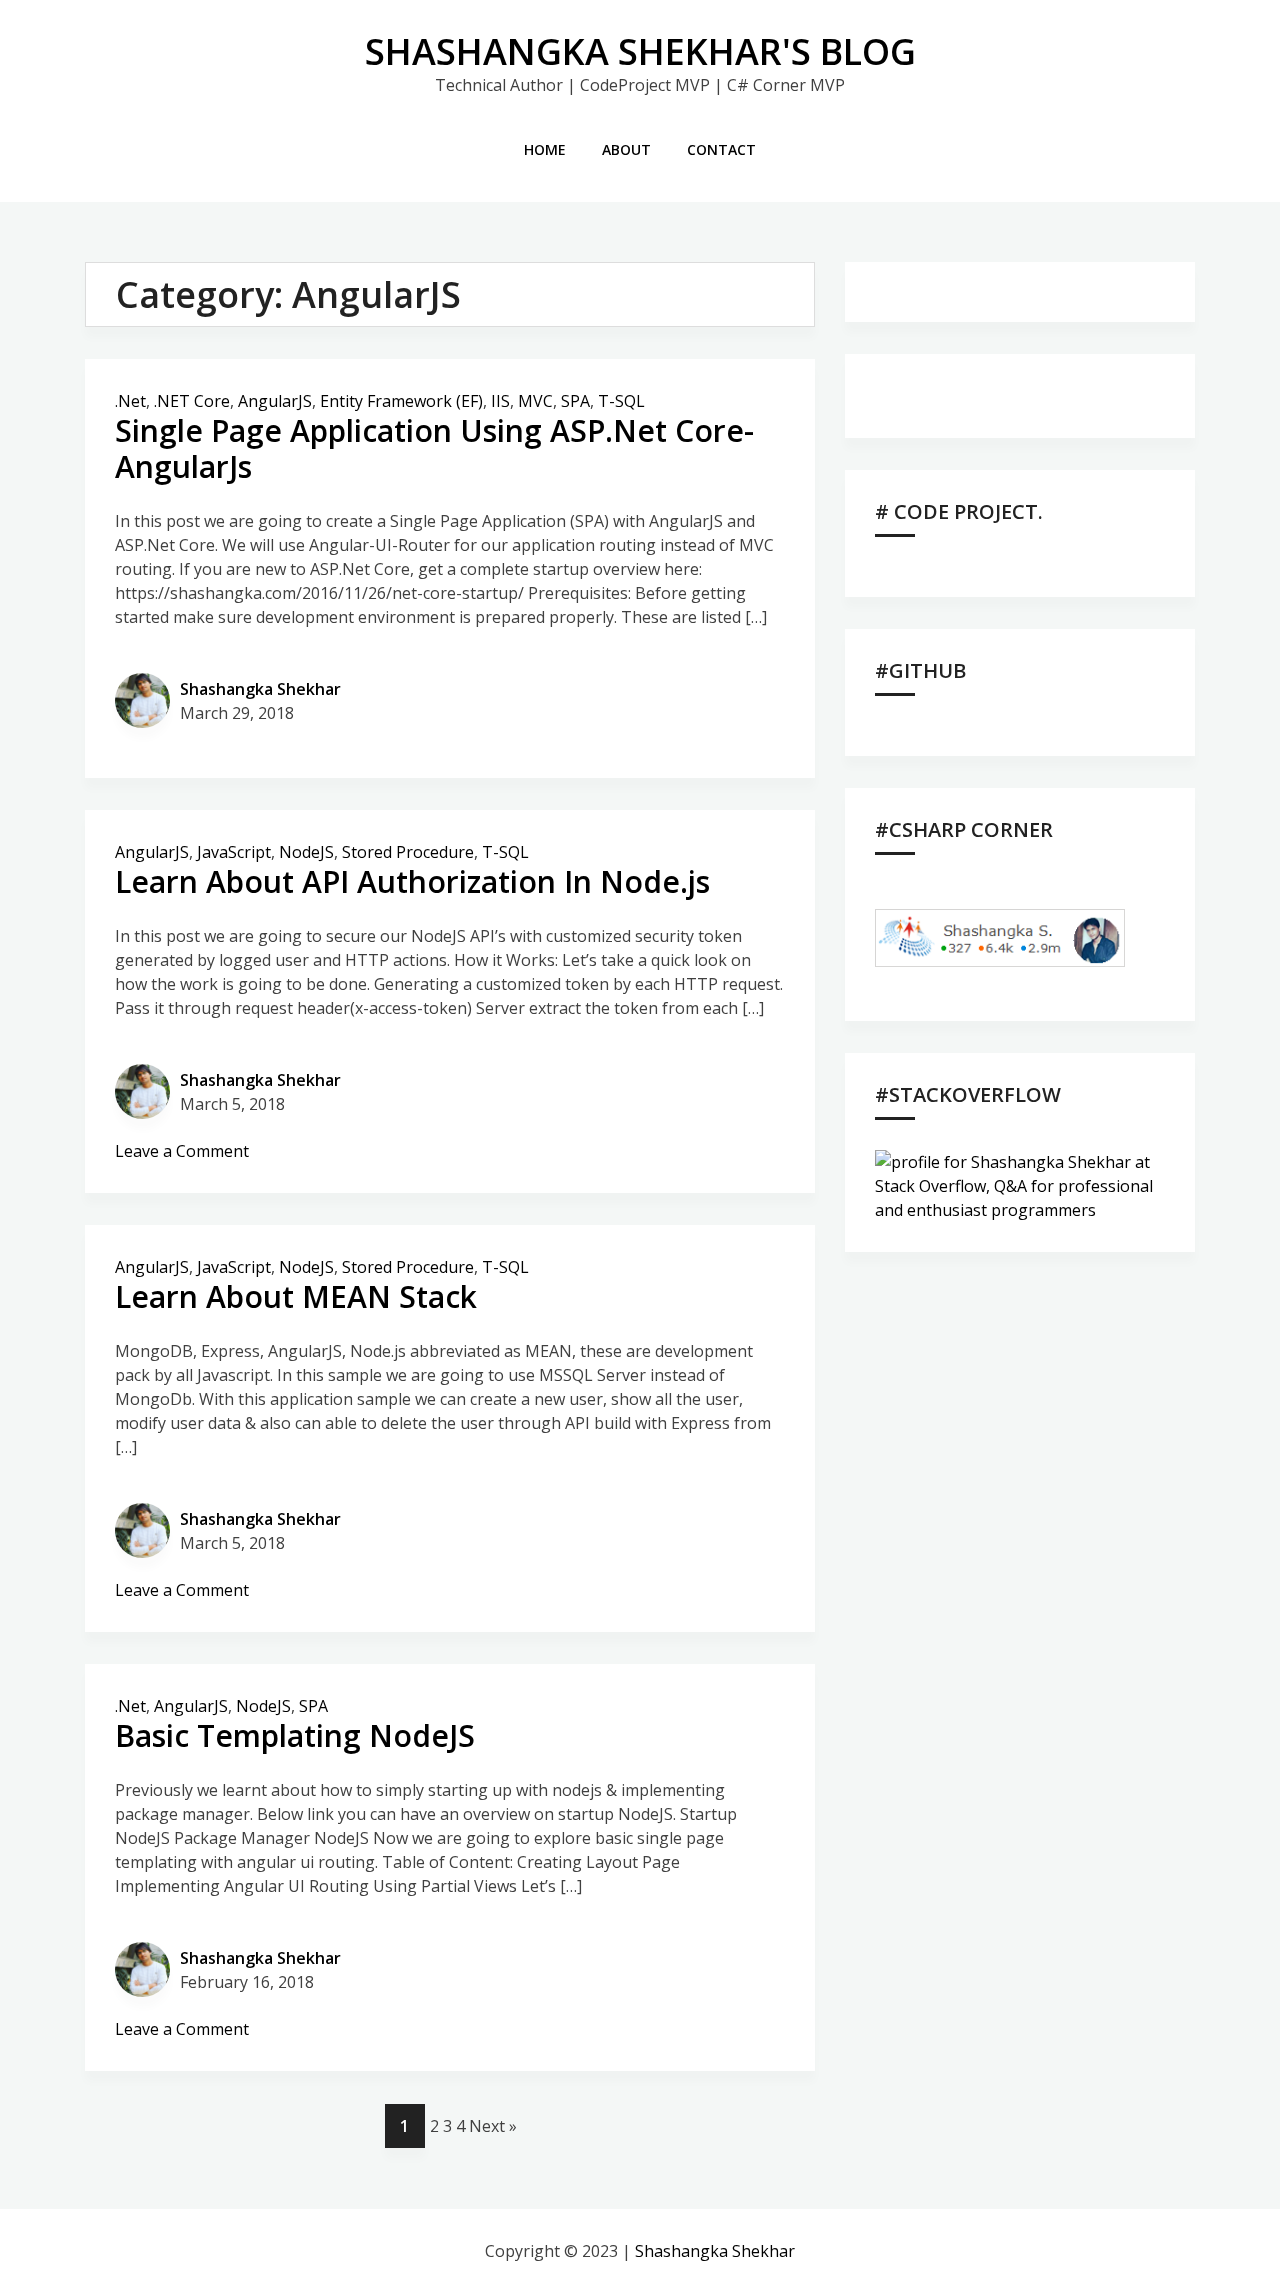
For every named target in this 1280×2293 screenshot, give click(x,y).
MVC (535, 401)
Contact (721, 149)
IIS (500, 401)
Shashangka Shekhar (260, 689)
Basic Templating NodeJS (295, 1735)
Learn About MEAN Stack (296, 1296)
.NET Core (192, 401)
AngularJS (275, 401)
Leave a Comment (182, 1151)
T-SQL (621, 401)
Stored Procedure (408, 852)
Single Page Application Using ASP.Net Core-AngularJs (434, 448)
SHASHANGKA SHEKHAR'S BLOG (640, 51)
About (626, 149)
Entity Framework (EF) (401, 401)
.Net (130, 401)
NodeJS (306, 852)
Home (545, 149)
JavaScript (234, 852)
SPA (575, 401)
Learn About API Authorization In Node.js (412, 881)
